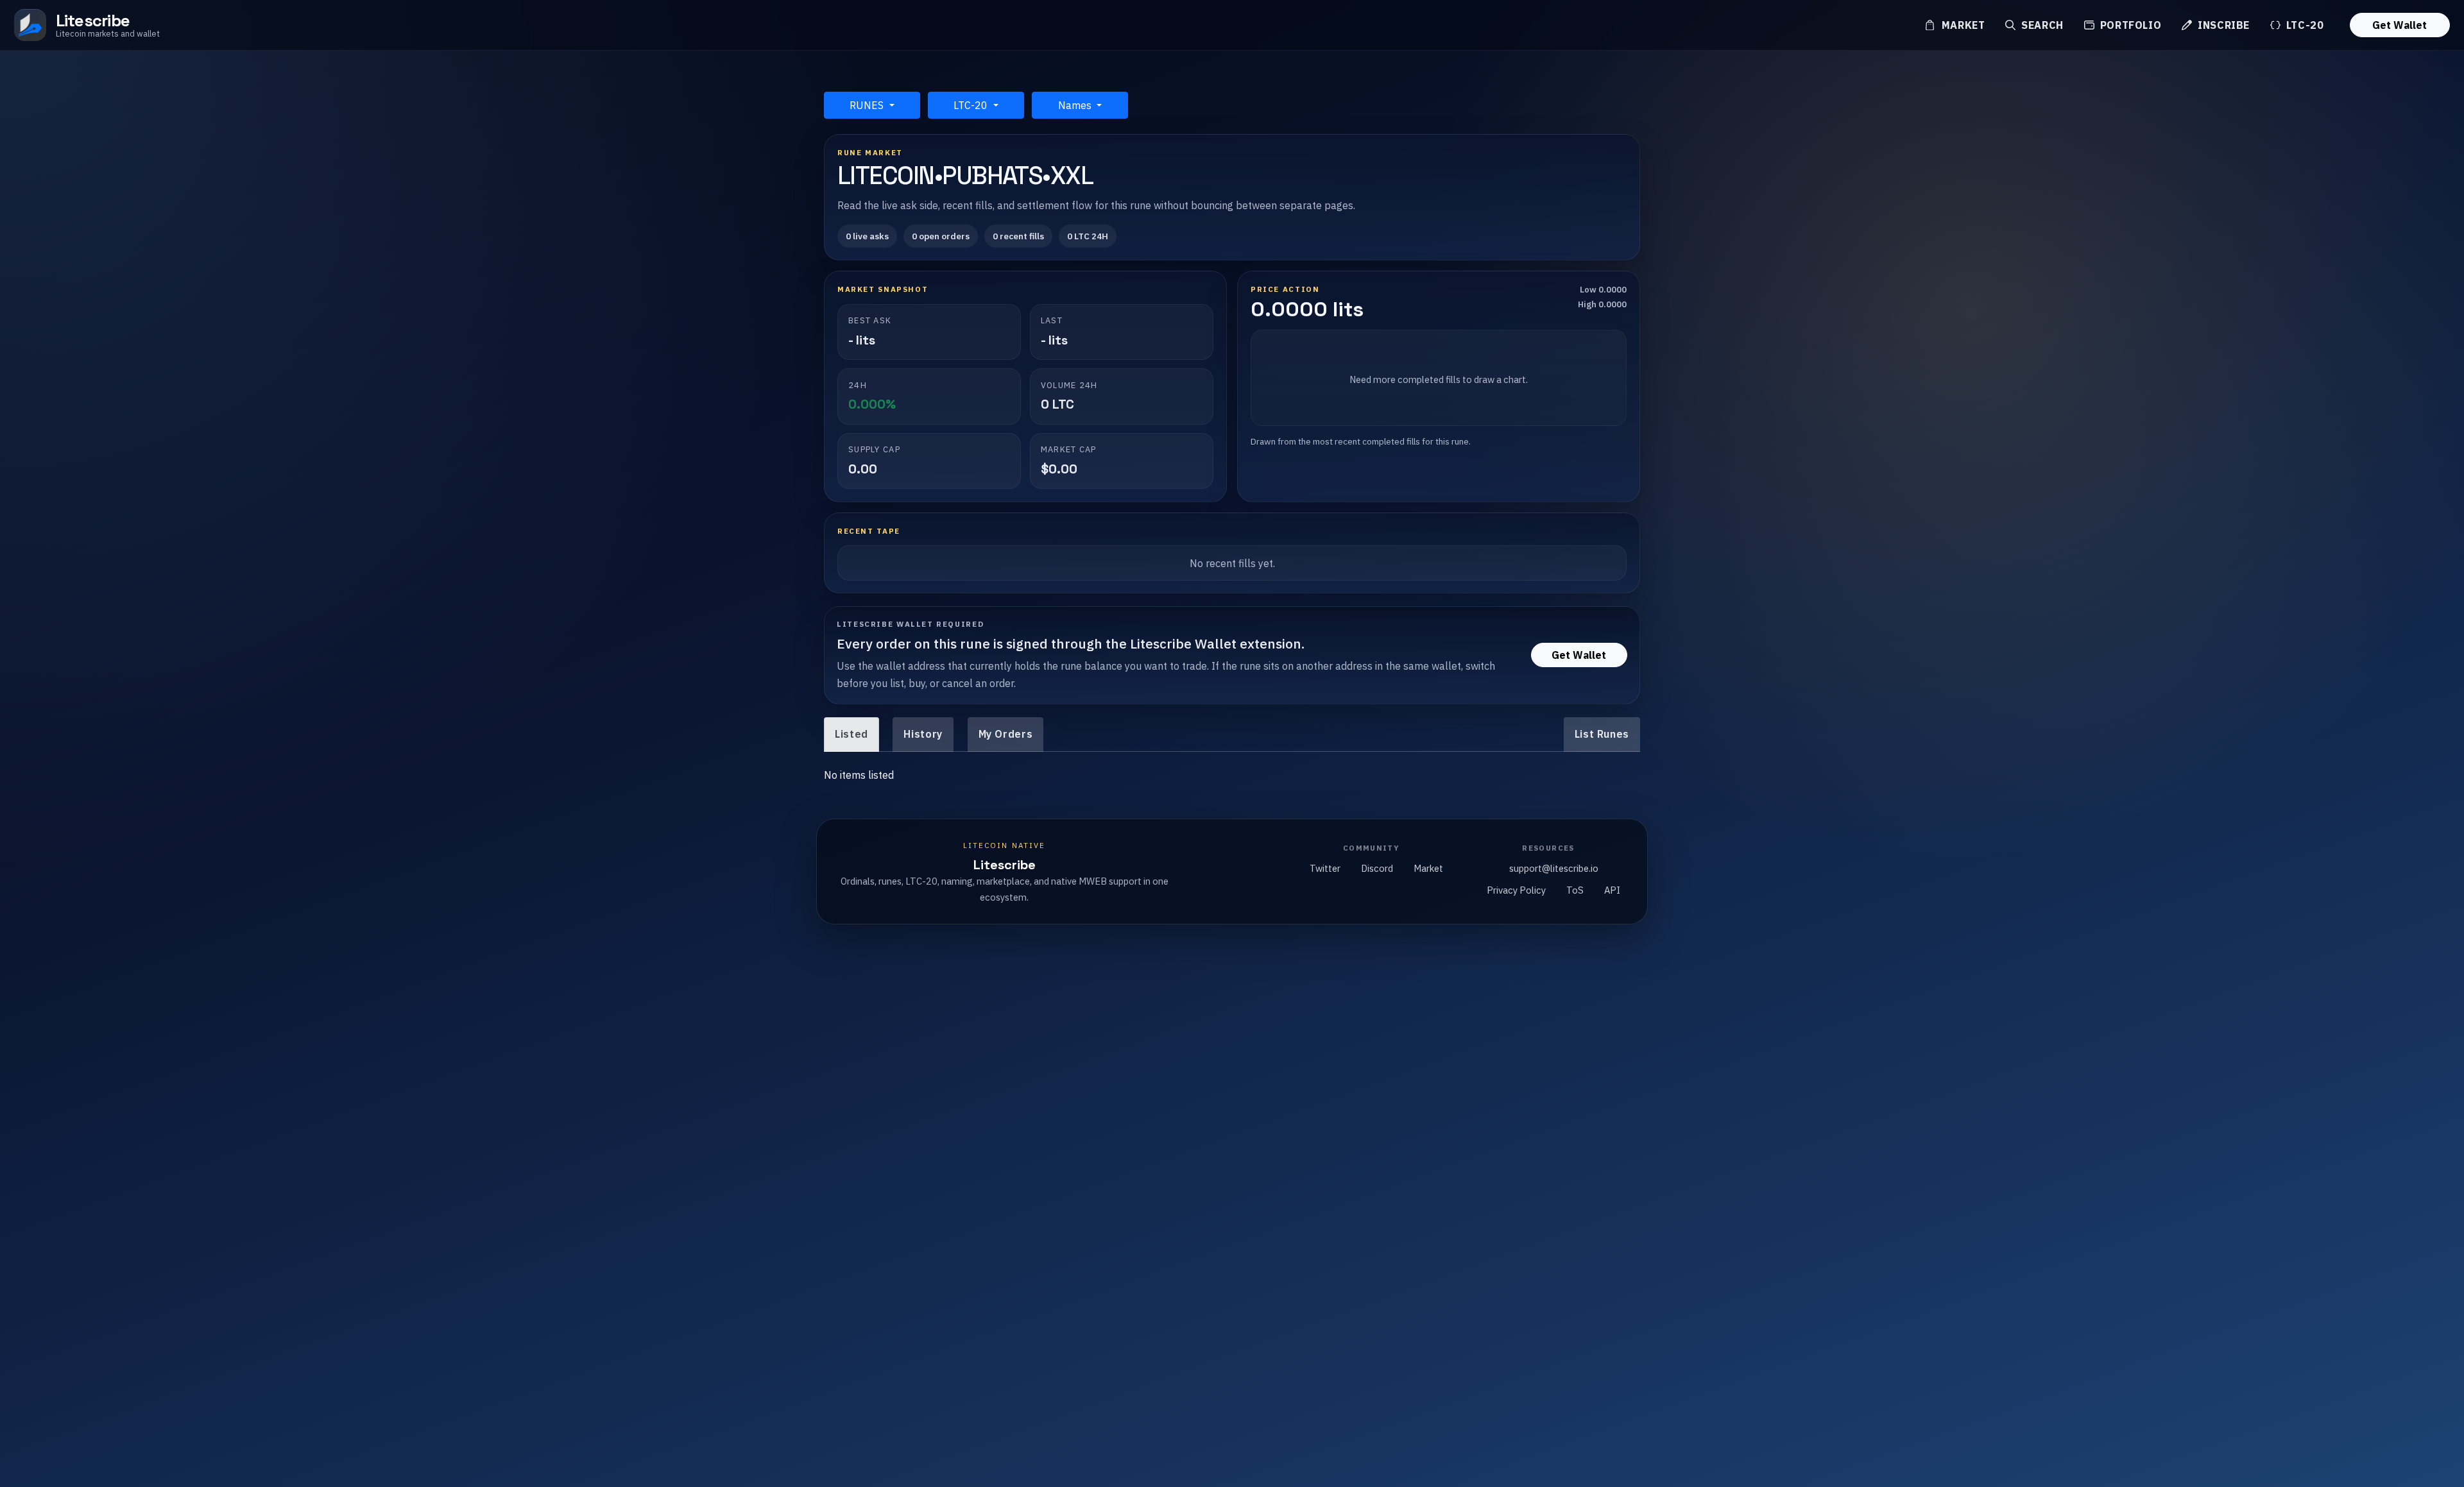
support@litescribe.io (1554, 868)
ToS (1575, 890)
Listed (851, 734)
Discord (1377, 868)
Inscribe (2222, 25)
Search (2041, 25)
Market (1962, 25)
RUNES (868, 105)
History (923, 734)
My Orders (1006, 734)
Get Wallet (2400, 25)
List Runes (1602, 734)
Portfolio (2129, 25)
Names (1076, 105)
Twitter (1325, 868)
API (1612, 890)
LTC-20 (2303, 25)
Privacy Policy (1516, 890)
